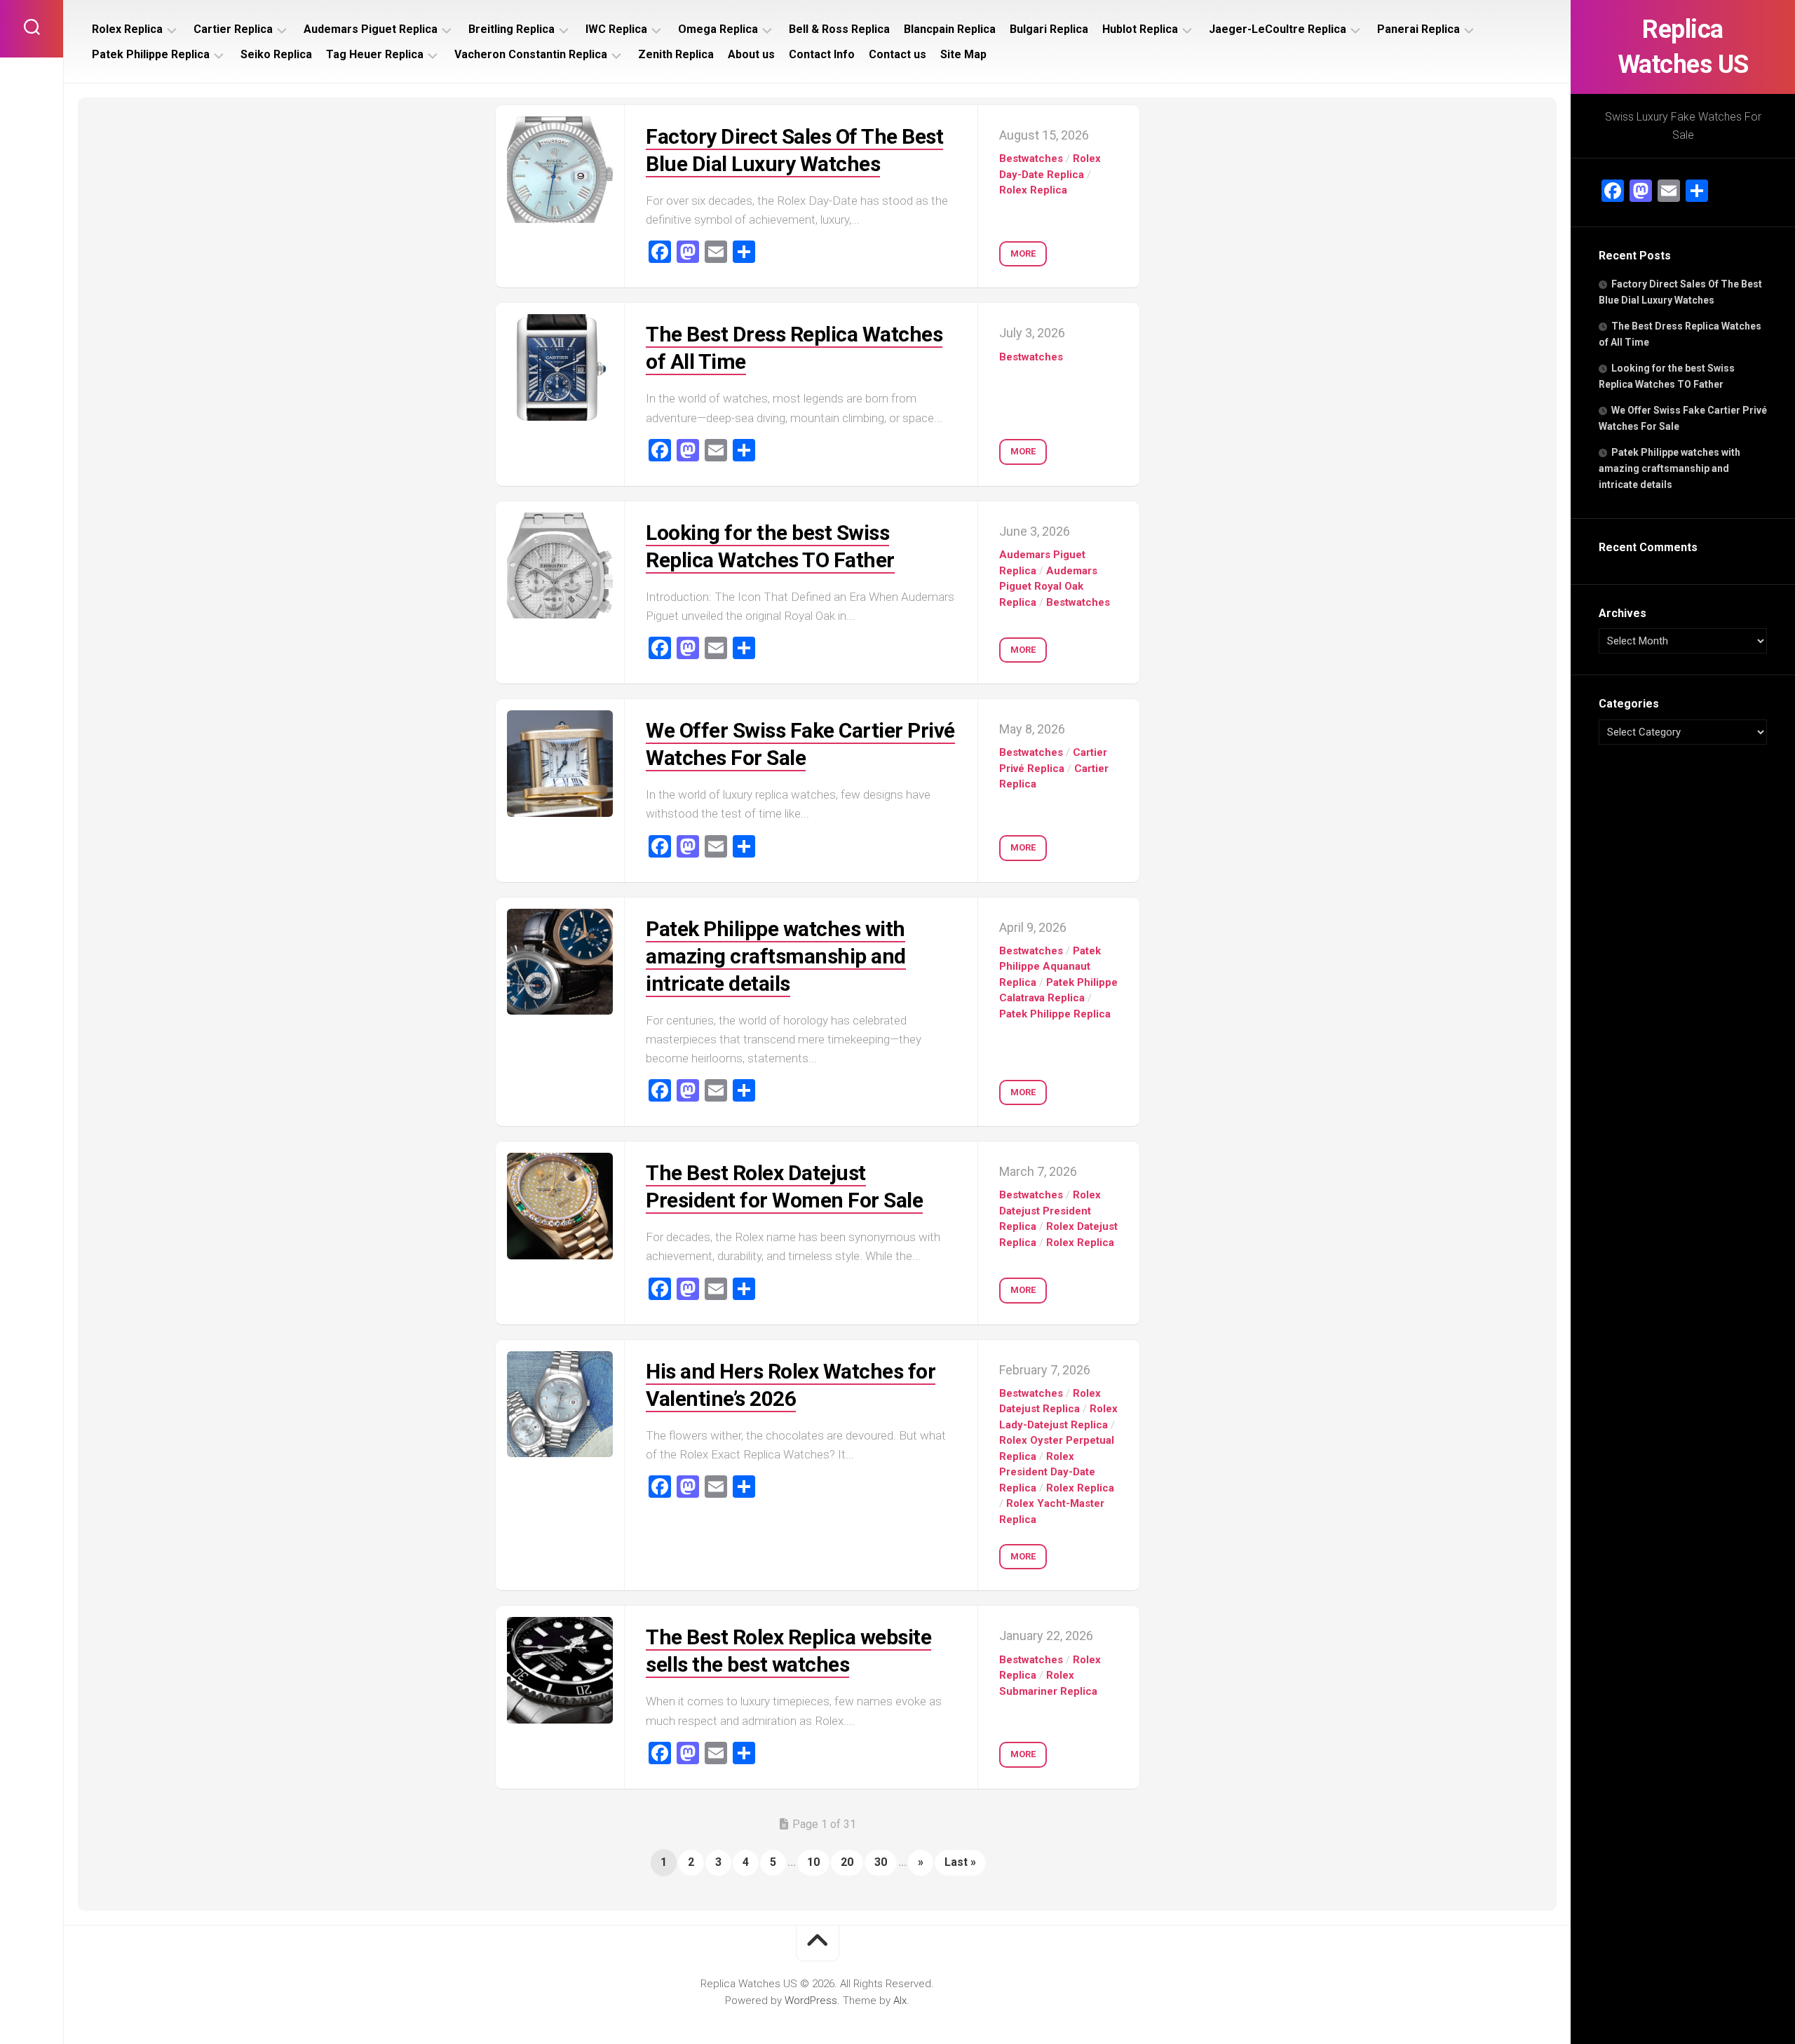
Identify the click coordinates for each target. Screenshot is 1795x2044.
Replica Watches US (1683, 47)
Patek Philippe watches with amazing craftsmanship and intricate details (1669, 468)
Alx (900, 2001)
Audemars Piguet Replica (371, 29)
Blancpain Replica (950, 29)
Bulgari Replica (1049, 29)
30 (881, 1862)
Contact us (897, 54)
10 (813, 1862)
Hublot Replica (1140, 29)
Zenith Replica (676, 54)
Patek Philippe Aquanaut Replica (1050, 967)
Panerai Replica (1418, 29)
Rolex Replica (127, 29)
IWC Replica (616, 29)
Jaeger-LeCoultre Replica (1278, 29)
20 (847, 1862)
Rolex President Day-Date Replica (1047, 1472)
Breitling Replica (512, 29)
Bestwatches (1031, 158)
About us (751, 54)
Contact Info (822, 54)
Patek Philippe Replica (151, 54)
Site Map (963, 54)
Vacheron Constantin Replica (531, 54)
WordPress (811, 2001)
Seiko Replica (276, 54)
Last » (960, 1862)
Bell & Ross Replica (839, 29)
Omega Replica (718, 29)
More (1023, 253)
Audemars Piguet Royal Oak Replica (1048, 587)
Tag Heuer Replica (375, 54)
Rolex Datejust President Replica (1050, 1211)
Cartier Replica (233, 29)
